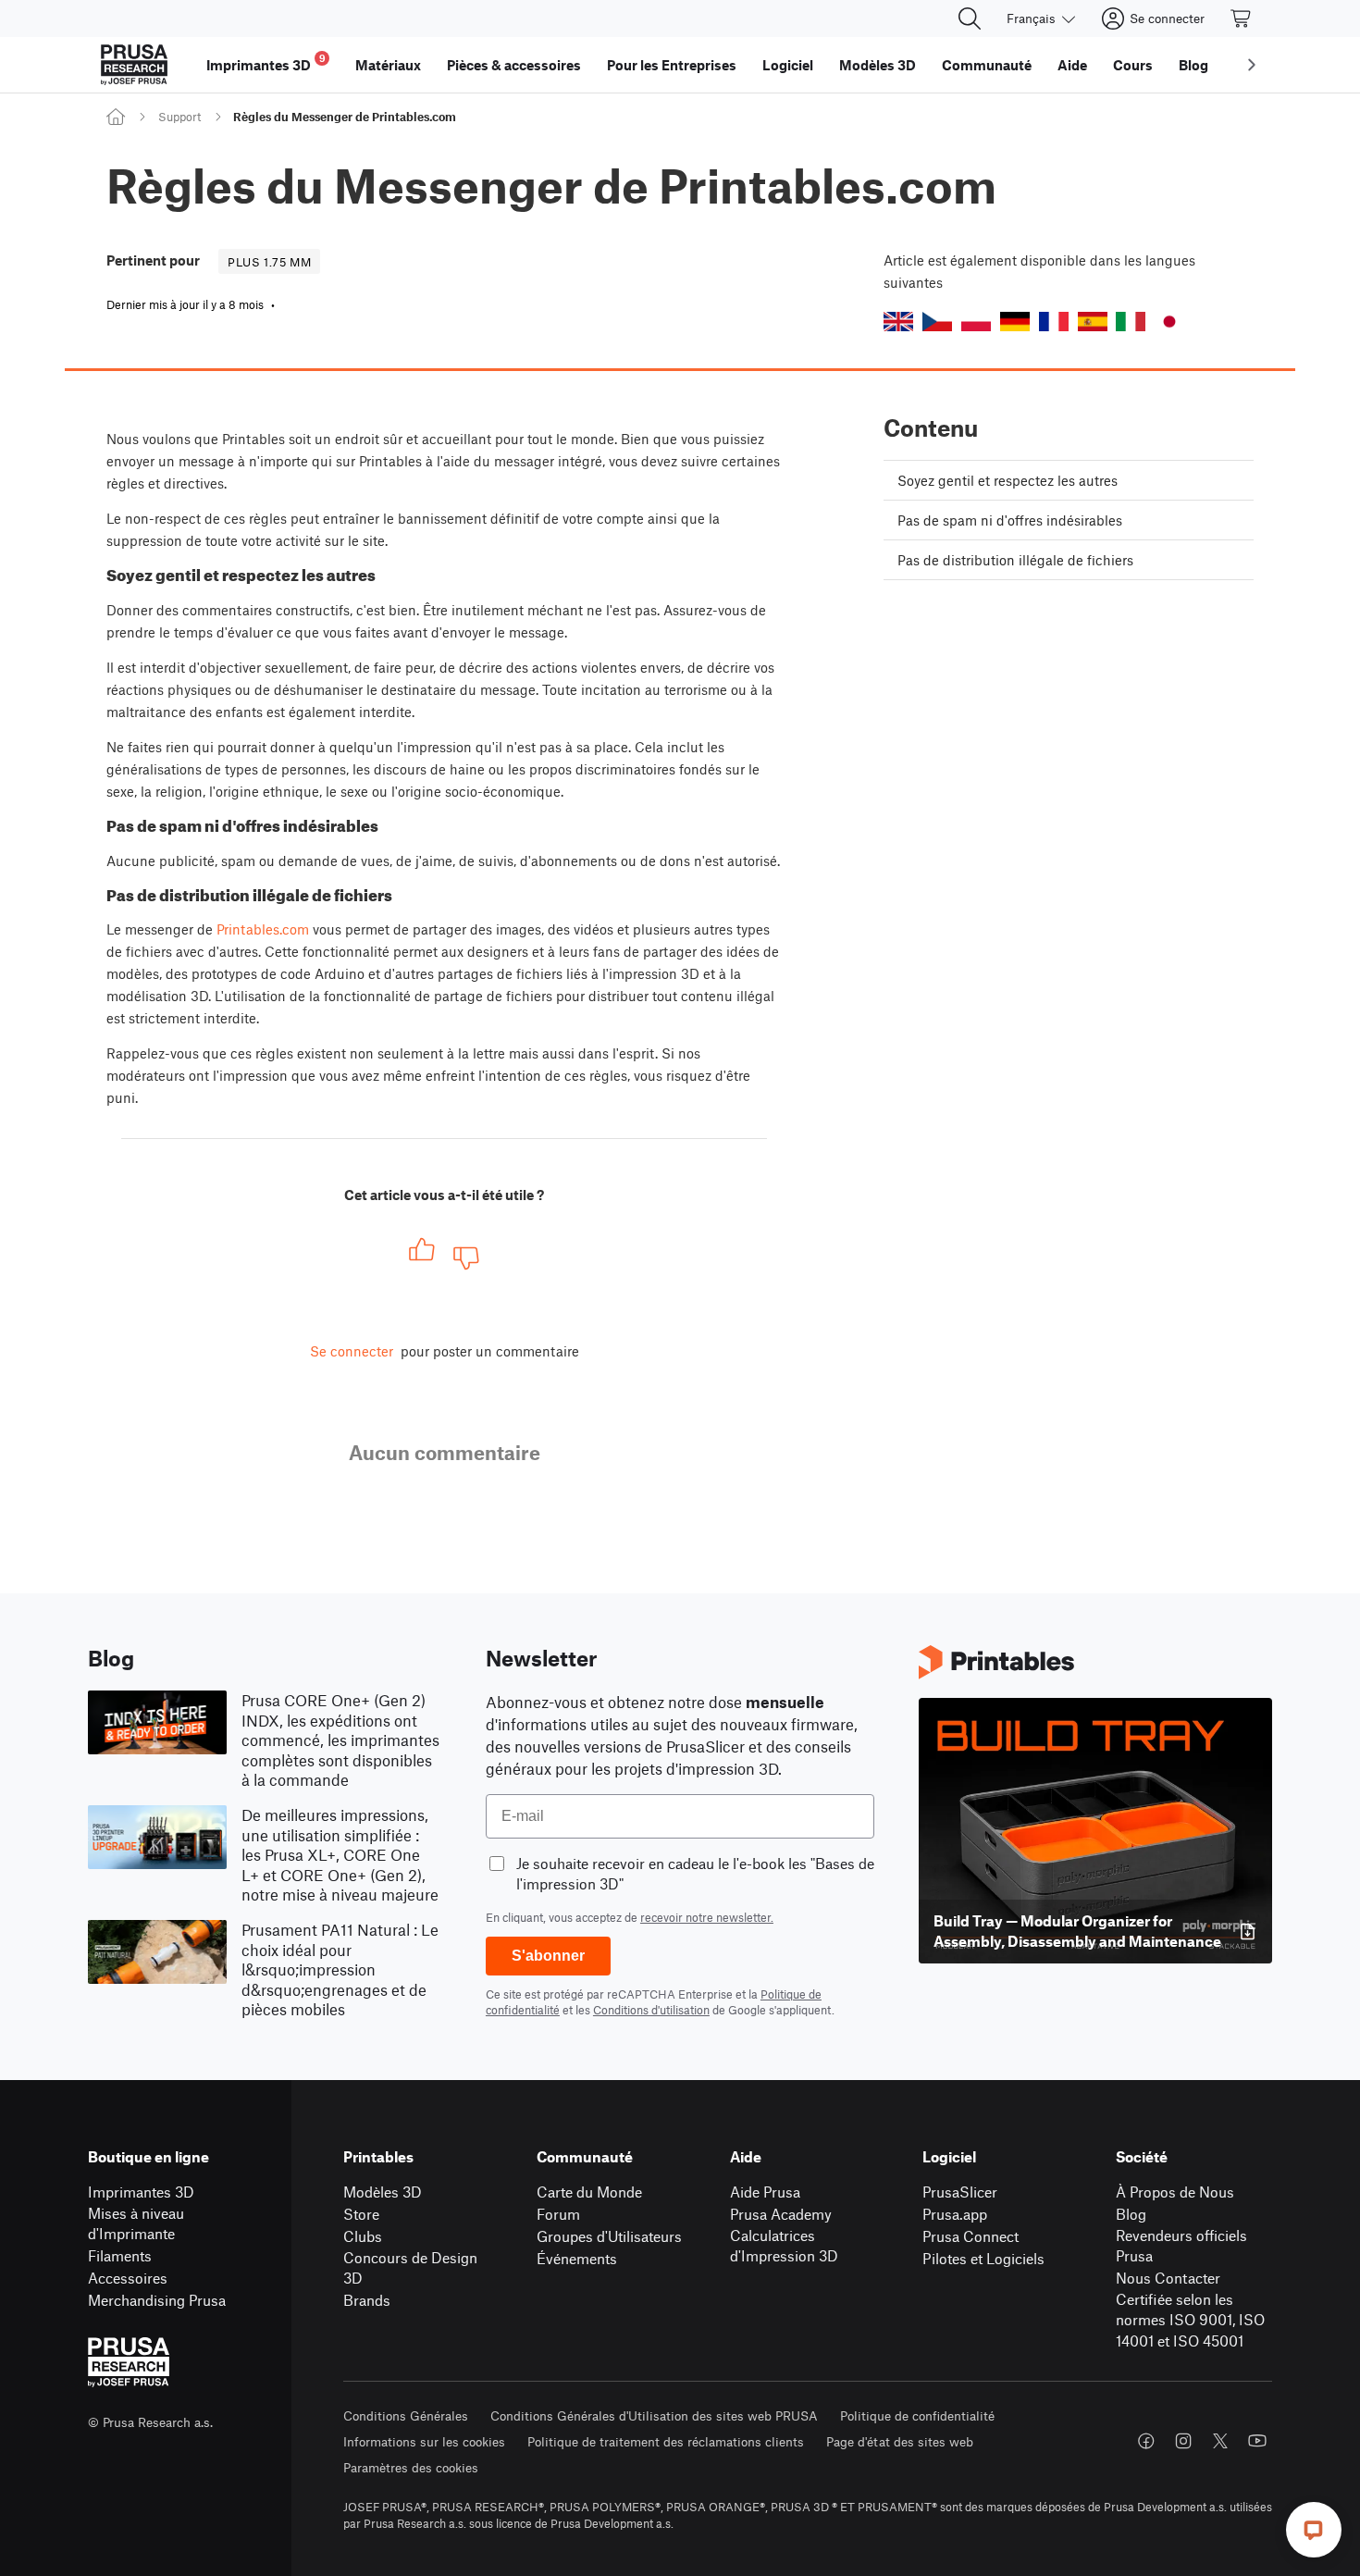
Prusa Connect (971, 2236)
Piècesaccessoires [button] (514, 65)
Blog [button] (1193, 65)
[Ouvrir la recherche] (970, 19)
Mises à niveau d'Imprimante (136, 2223)
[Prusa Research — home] (134, 65)
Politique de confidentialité (917, 2415)
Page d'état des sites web (900, 2441)
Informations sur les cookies (424, 2441)
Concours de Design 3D (410, 2268)
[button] (898, 322)
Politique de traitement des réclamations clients (666, 2441)
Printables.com (263, 929)
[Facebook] (1146, 2441)
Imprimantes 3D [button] (266, 62)
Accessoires (128, 2278)
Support (179, 117)
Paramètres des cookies (411, 2467)
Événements (577, 2258)
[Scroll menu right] (1252, 65)
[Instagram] (1183, 2441)
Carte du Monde (589, 2192)
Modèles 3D (383, 2192)
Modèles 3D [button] (878, 65)
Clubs (363, 2236)
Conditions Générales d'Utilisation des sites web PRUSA (654, 2415)
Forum (558, 2214)
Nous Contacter (1168, 2278)
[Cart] (1242, 19)
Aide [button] (1072, 65)
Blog (1131, 2214)
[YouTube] (1257, 2441)
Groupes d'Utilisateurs (609, 2236)
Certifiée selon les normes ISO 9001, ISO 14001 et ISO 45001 (1190, 2320)
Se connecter (352, 1351)
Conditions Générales (406, 2415)
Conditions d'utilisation (651, 2010)
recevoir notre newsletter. (707, 1917)
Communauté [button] (987, 65)
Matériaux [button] (388, 65)
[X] (1220, 2441)
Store (361, 2214)
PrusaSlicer (960, 2192)
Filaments (120, 2255)
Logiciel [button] (788, 65)
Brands (367, 2300)
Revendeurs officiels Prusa (1181, 2246)
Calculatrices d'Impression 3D (784, 2246)
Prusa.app (955, 2214)
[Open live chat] (1314, 2530)
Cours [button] (1133, 65)
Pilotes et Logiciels (983, 2258)
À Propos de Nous (1175, 2192)
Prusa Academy (781, 2214)
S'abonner (548, 1956)
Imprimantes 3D (141, 2192)
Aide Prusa (765, 2192)
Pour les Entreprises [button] (672, 65)
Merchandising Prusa (157, 2300)
